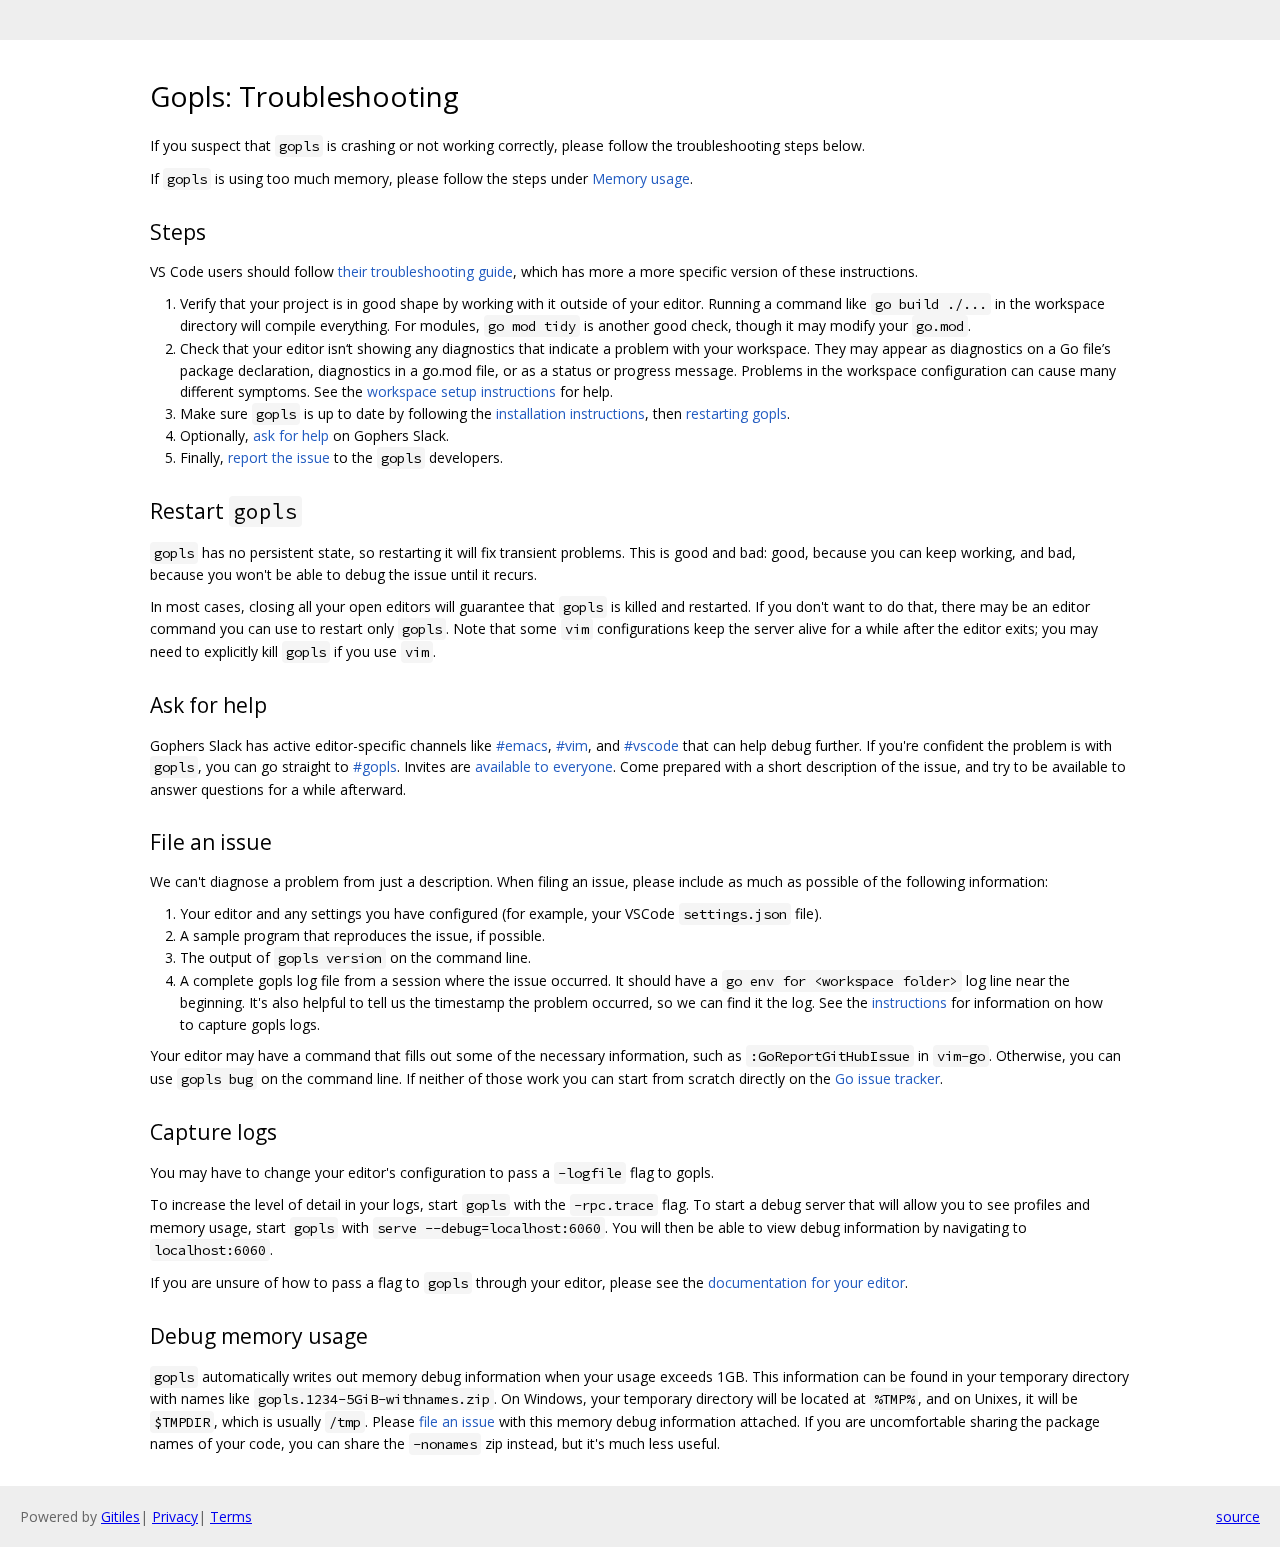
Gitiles (120, 1516)
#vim (572, 745)
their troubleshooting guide (425, 271)
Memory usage (641, 178)
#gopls (375, 766)
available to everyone (544, 766)
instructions (909, 1002)
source (1238, 1516)
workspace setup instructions (461, 391)
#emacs (522, 745)
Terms (231, 1516)
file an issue (457, 1421)
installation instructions (570, 413)
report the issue (279, 457)
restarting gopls (736, 413)
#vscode (651, 745)
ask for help (291, 435)
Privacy (175, 1516)
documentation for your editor (806, 1282)
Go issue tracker (887, 1078)
